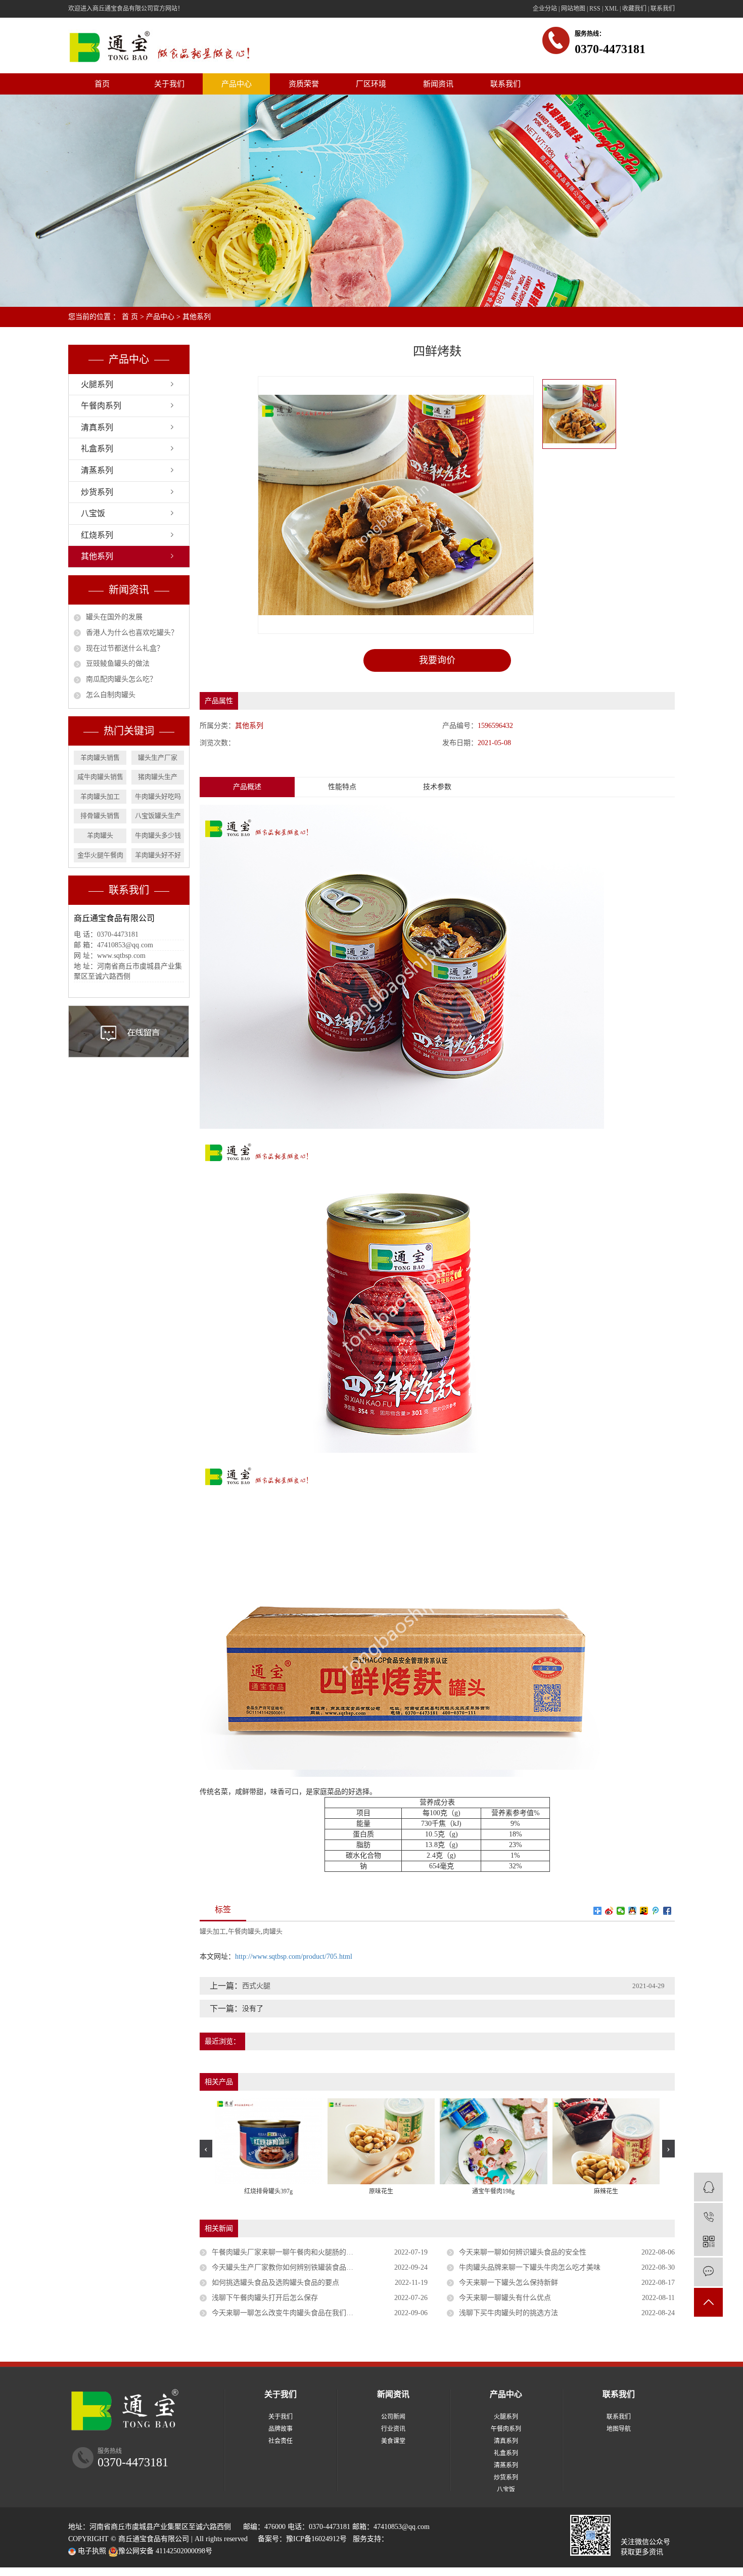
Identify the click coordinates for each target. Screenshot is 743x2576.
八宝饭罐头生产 (158, 816)
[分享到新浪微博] (609, 1911)
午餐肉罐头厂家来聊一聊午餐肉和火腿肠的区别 (286, 2252)
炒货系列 (97, 492)
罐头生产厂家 (158, 757)
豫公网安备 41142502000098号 (165, 2551)
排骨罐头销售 (100, 816)
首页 (102, 84)
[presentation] (206, 2149)
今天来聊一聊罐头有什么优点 (505, 2298)
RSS (595, 9)
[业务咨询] (708, 2187)
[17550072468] (708, 2217)
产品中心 (237, 84)
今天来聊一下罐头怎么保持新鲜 (508, 2283)
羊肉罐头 (100, 835)
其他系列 (197, 317)
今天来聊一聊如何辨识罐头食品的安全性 (523, 2252)
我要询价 (437, 660)
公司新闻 (393, 2417)
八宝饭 (93, 513)
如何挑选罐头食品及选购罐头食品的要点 (275, 2283)
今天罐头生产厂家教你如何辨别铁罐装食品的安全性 (293, 2267)
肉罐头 (273, 1931)
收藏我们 (634, 9)
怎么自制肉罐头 (111, 695)
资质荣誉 (304, 84)
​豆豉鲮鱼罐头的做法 (118, 663)
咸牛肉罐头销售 (100, 777)
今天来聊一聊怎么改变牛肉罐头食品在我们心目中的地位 (300, 2313)
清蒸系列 (97, 470)
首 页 (130, 317)
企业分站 (545, 9)
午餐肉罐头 (244, 1931)
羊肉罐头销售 (100, 757)
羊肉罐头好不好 (158, 855)
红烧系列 (97, 535)
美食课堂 (393, 2441)
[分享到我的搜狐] (644, 1911)
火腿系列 (97, 384)
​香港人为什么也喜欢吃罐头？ (132, 633)
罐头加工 (213, 1931)
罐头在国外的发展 (114, 617)
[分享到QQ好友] (633, 1911)
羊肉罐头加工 (100, 796)
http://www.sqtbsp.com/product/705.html (294, 1957)
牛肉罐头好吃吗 (158, 796)
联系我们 (663, 9)
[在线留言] (708, 2272)
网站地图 (573, 9)
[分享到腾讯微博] (656, 1911)
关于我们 (169, 84)
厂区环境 (371, 84)
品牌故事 (281, 2429)
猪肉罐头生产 (158, 777)
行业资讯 (393, 2429)
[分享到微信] (621, 1911)
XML (611, 9)
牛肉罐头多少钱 (158, 835)
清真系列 (97, 427)
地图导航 (619, 2429)
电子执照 (91, 2551)
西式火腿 (256, 1986)
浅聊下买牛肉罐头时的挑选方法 (508, 2313)
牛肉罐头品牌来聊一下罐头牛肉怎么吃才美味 (530, 2267)
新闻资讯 (438, 84)
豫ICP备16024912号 (316, 2539)
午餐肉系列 (101, 406)
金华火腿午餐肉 (100, 855)
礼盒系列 (97, 449)
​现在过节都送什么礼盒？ (125, 648)
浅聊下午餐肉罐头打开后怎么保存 (265, 2298)
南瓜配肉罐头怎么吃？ (121, 679)
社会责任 (281, 2441)
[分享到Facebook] (667, 1911)
